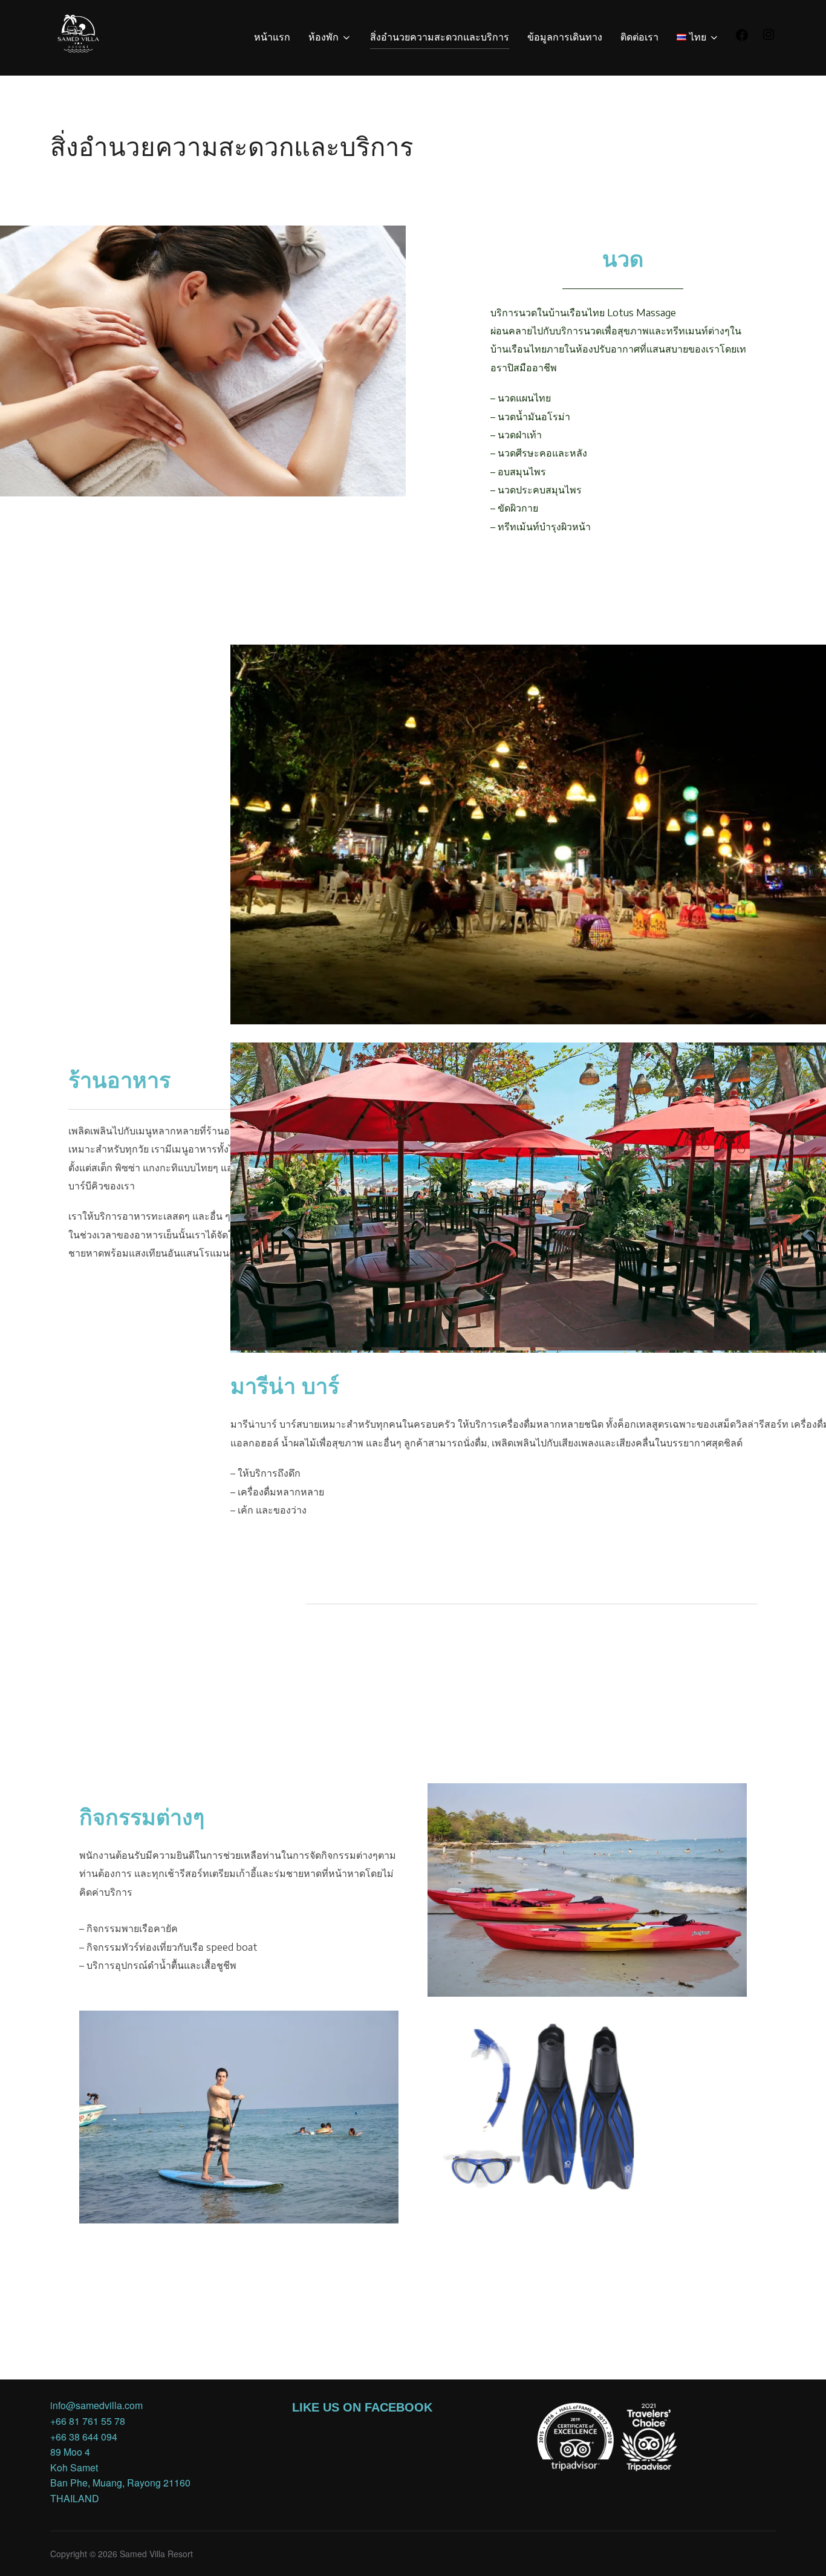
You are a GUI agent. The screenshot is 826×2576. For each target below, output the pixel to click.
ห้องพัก (324, 37)
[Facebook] (742, 38)
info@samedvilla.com (96, 2405)
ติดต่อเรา (639, 37)
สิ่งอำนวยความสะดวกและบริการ (440, 37)
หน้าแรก (272, 37)
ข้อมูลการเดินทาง (565, 37)
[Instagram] (769, 38)
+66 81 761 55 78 (88, 2421)
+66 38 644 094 (84, 2437)
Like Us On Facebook (362, 2407)
